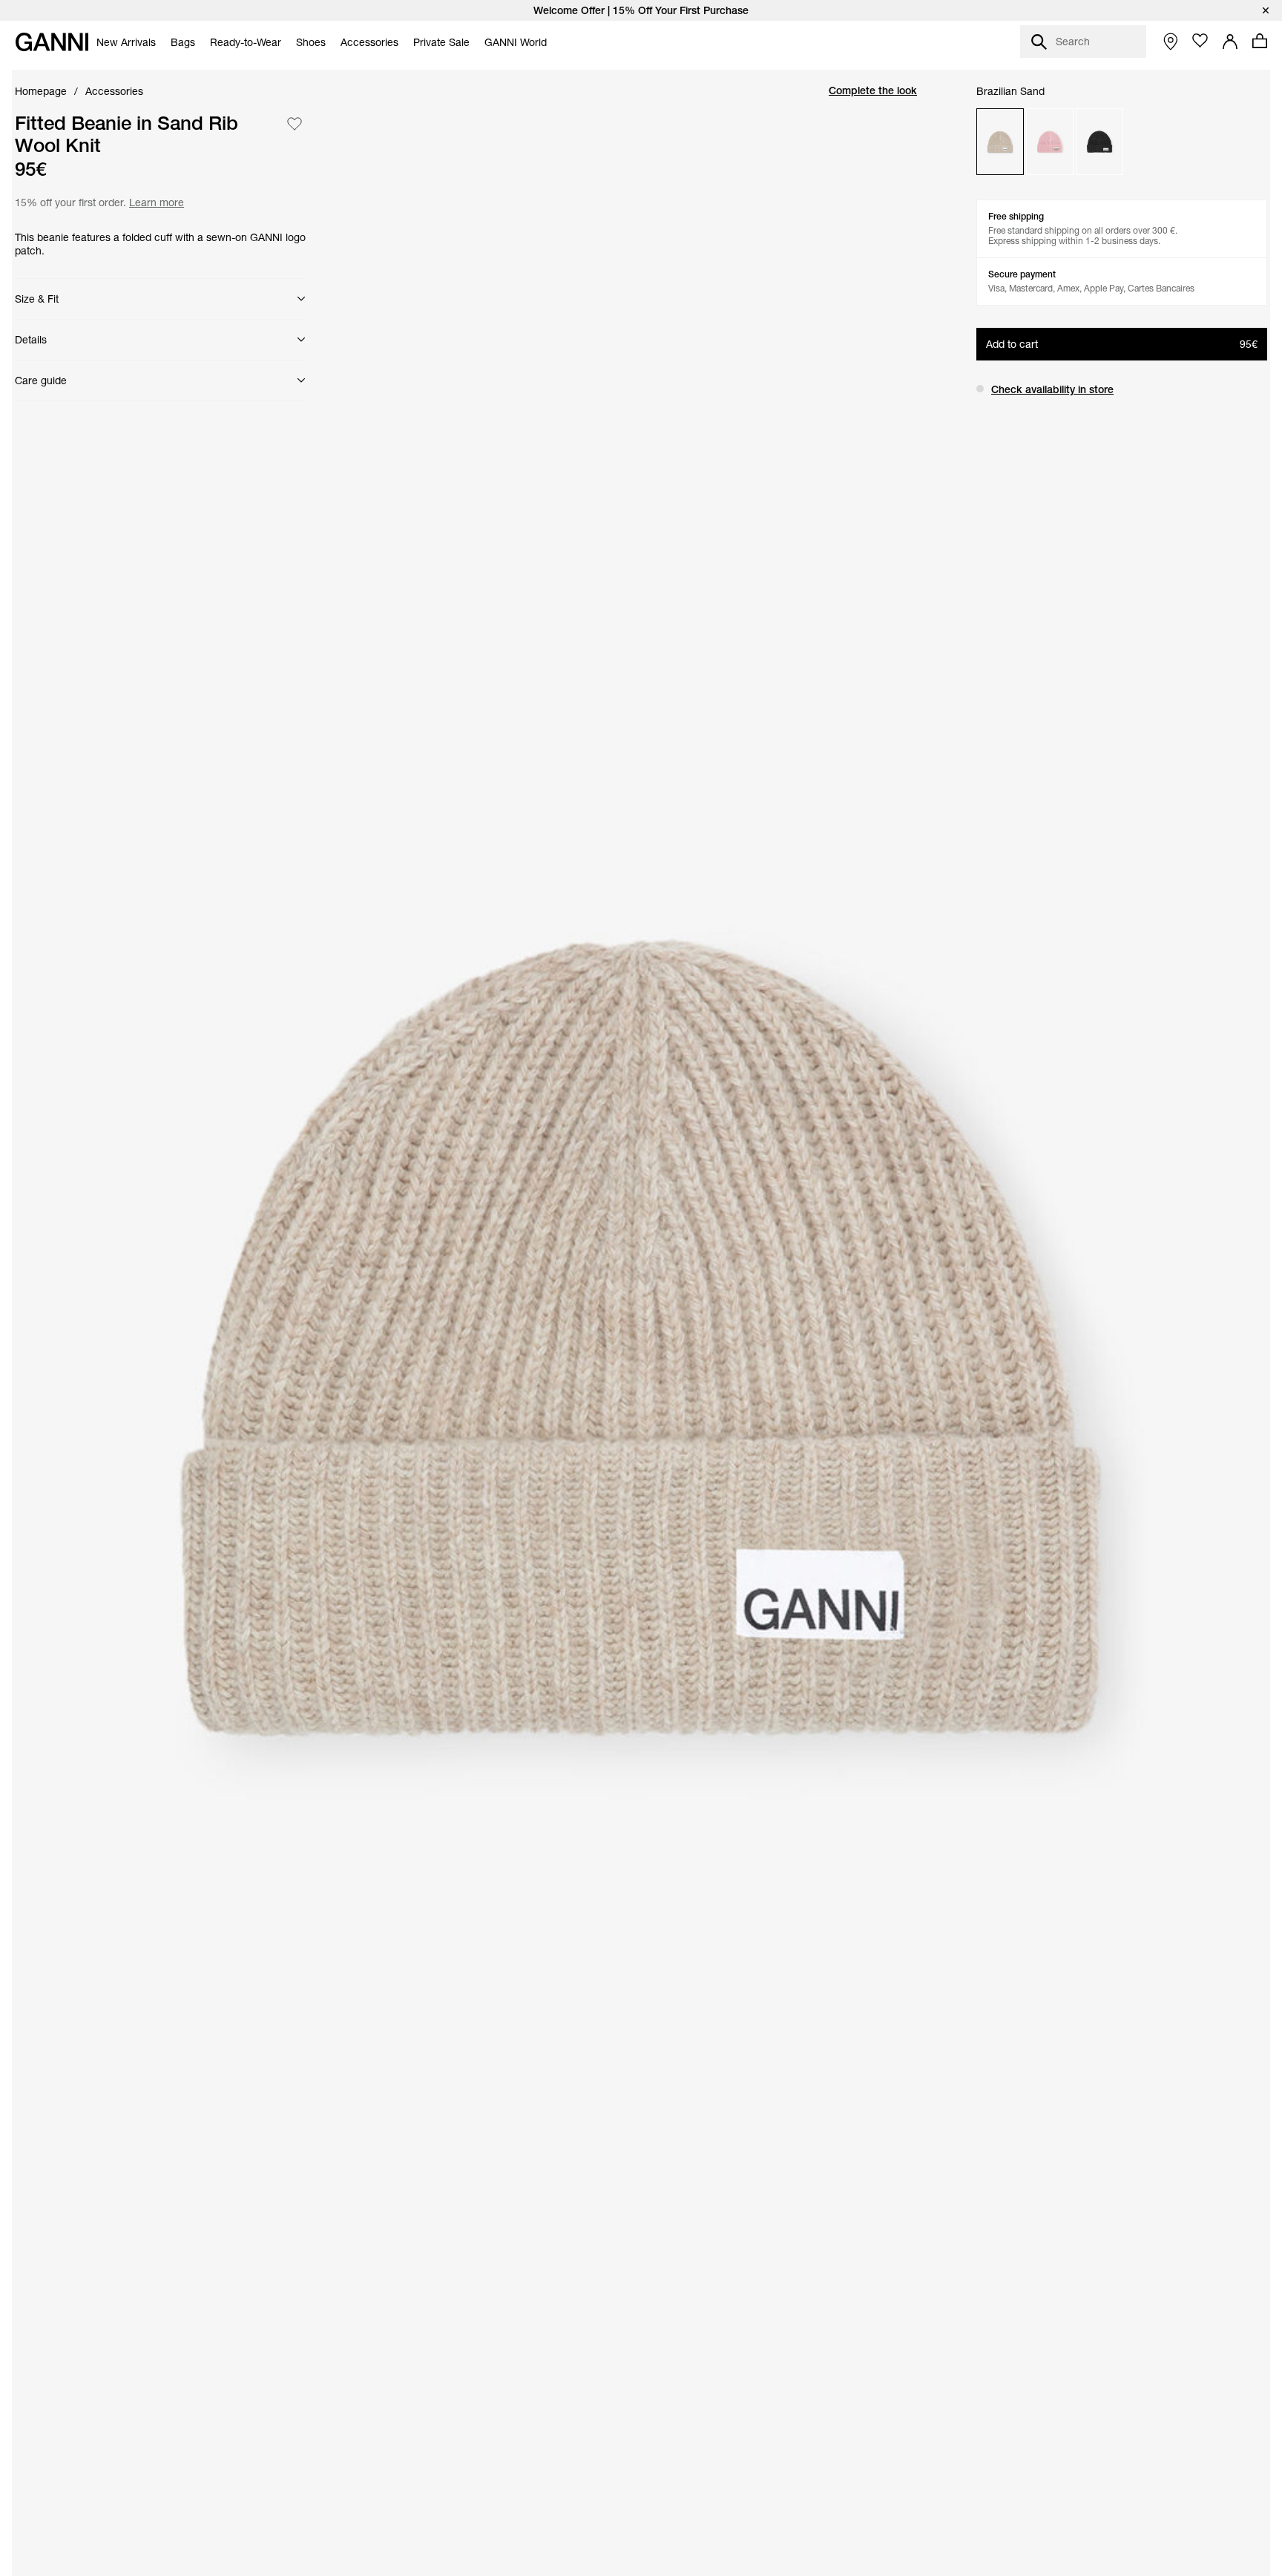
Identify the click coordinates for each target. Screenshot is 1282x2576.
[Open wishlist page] (1200, 41)
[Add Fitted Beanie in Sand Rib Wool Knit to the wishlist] (295, 124)
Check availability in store (1052, 389)
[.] (641, 10)
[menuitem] (126, 42)
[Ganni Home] (52, 42)
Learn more (155, 201)
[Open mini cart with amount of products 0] (1260, 41)
